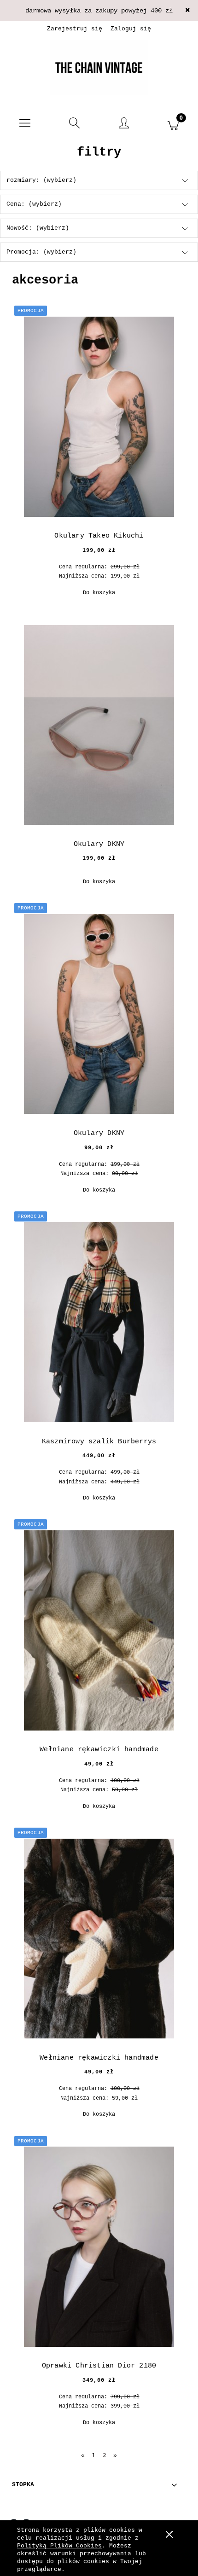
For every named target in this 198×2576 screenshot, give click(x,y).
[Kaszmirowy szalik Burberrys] (99, 1322)
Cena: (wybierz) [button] (34, 204)
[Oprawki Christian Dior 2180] (99, 2247)
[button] (25, 125)
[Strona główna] (99, 67)
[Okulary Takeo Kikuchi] (99, 417)
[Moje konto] (124, 126)
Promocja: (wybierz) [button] (41, 252)
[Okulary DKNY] (99, 725)
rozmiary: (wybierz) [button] (41, 180)
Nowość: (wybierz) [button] (38, 228)
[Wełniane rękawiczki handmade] (99, 1630)
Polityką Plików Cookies (59, 2546)
